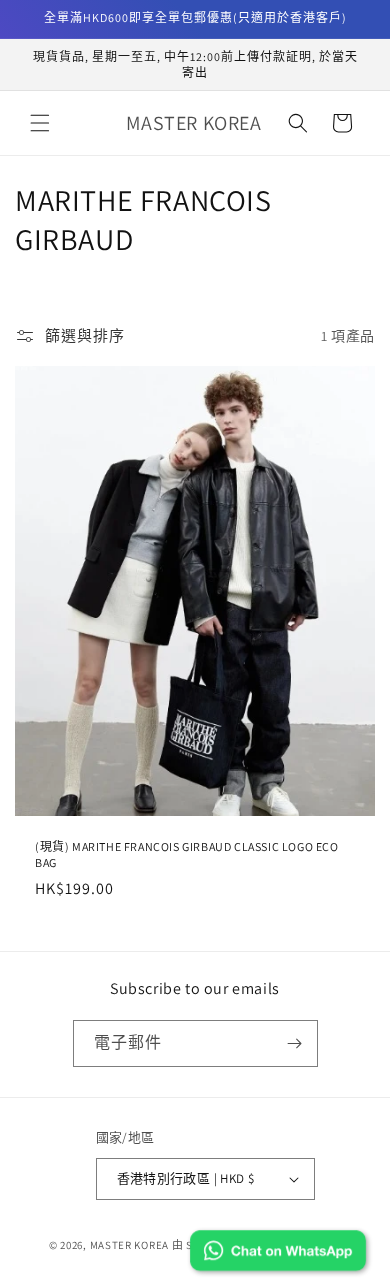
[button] (40, 123)
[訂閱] (295, 1043)
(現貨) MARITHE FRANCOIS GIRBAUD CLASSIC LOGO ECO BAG (187, 854)
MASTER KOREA (129, 1245)
